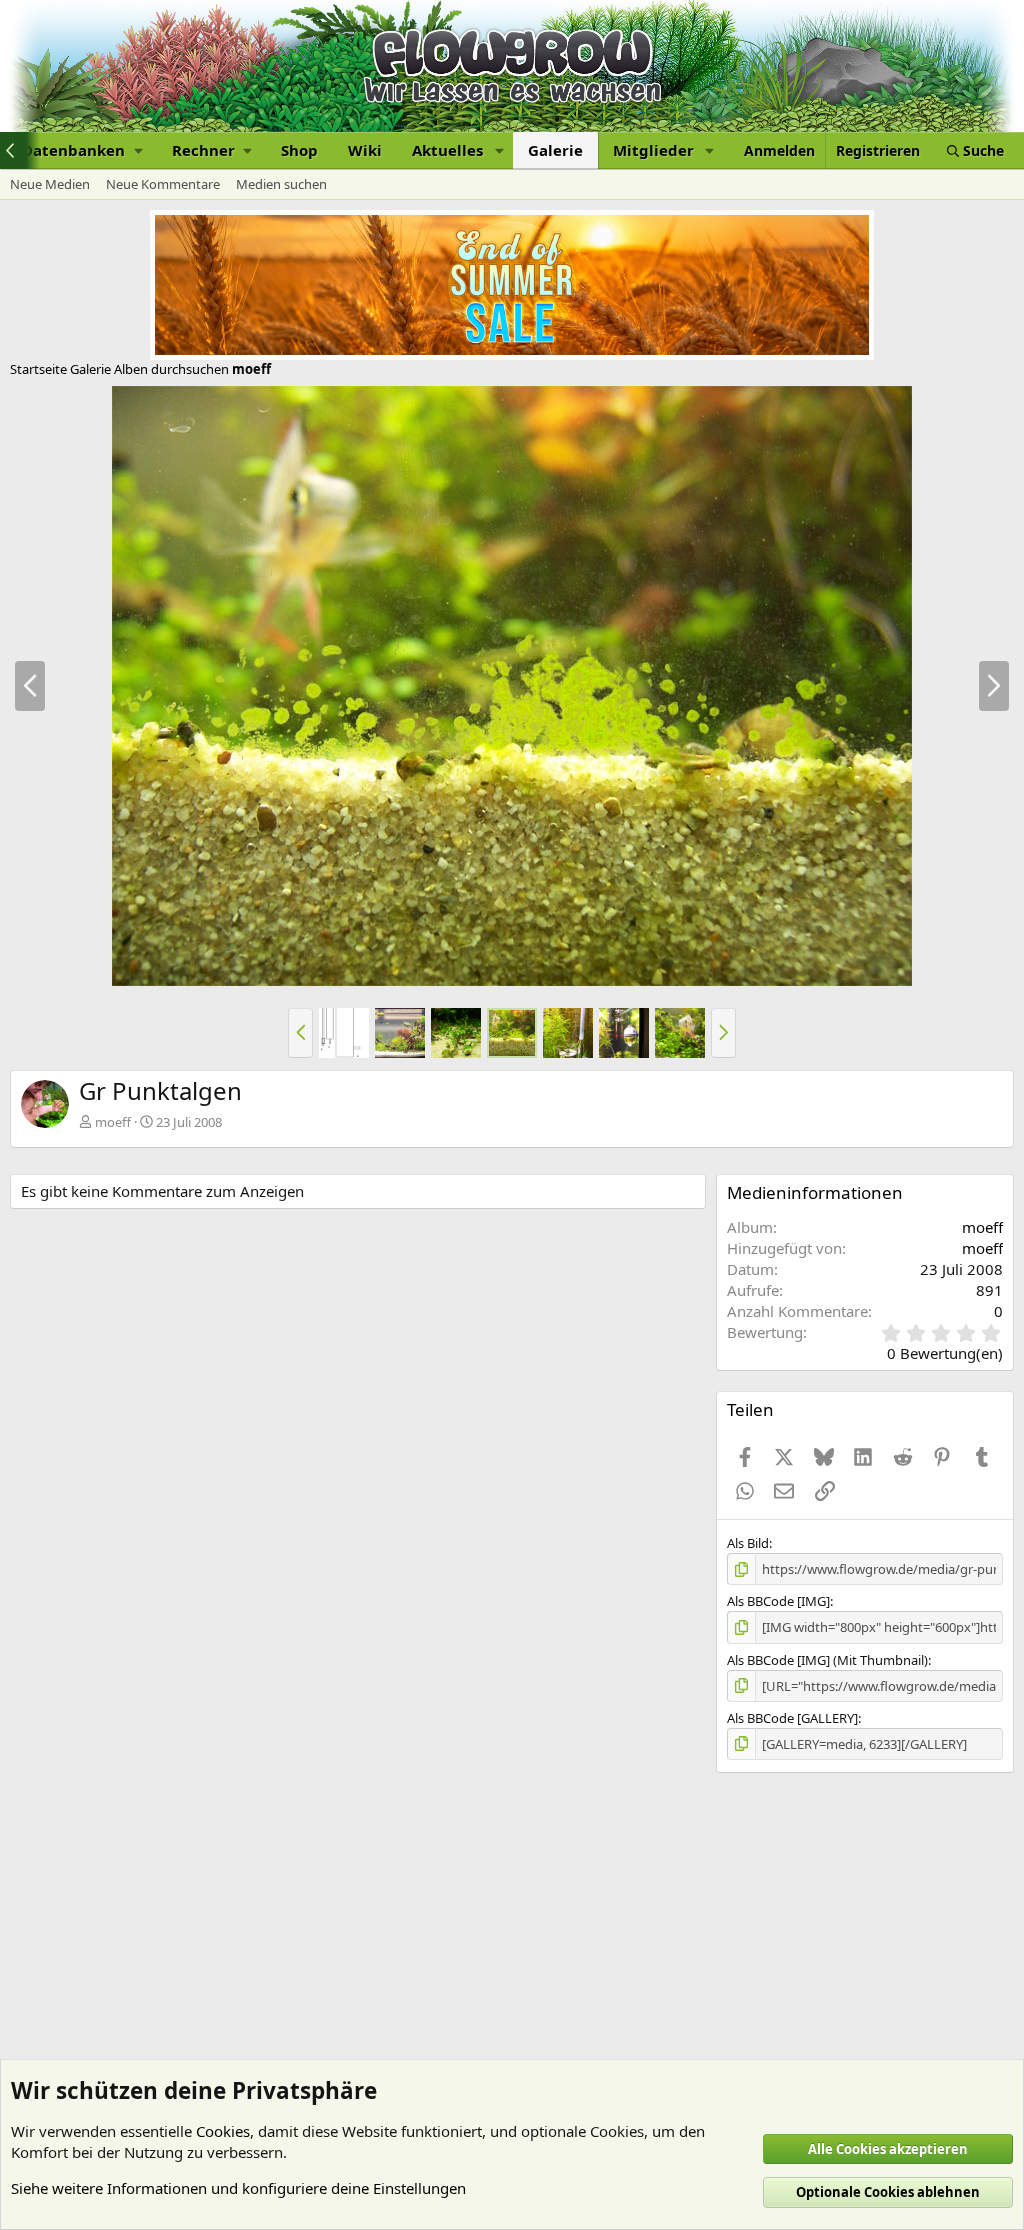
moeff (113, 1122)
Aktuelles (447, 150)
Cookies (223, 2131)
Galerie (555, 150)
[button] (82, 150)
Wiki (365, 150)
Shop (299, 150)
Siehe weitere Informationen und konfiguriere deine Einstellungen (238, 2188)
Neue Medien (50, 184)
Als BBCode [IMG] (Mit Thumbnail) (827, 1660)
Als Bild (748, 1543)
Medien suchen (281, 184)
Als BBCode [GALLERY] (792, 1718)
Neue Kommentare (163, 184)
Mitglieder (653, 150)
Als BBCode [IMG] (778, 1601)
